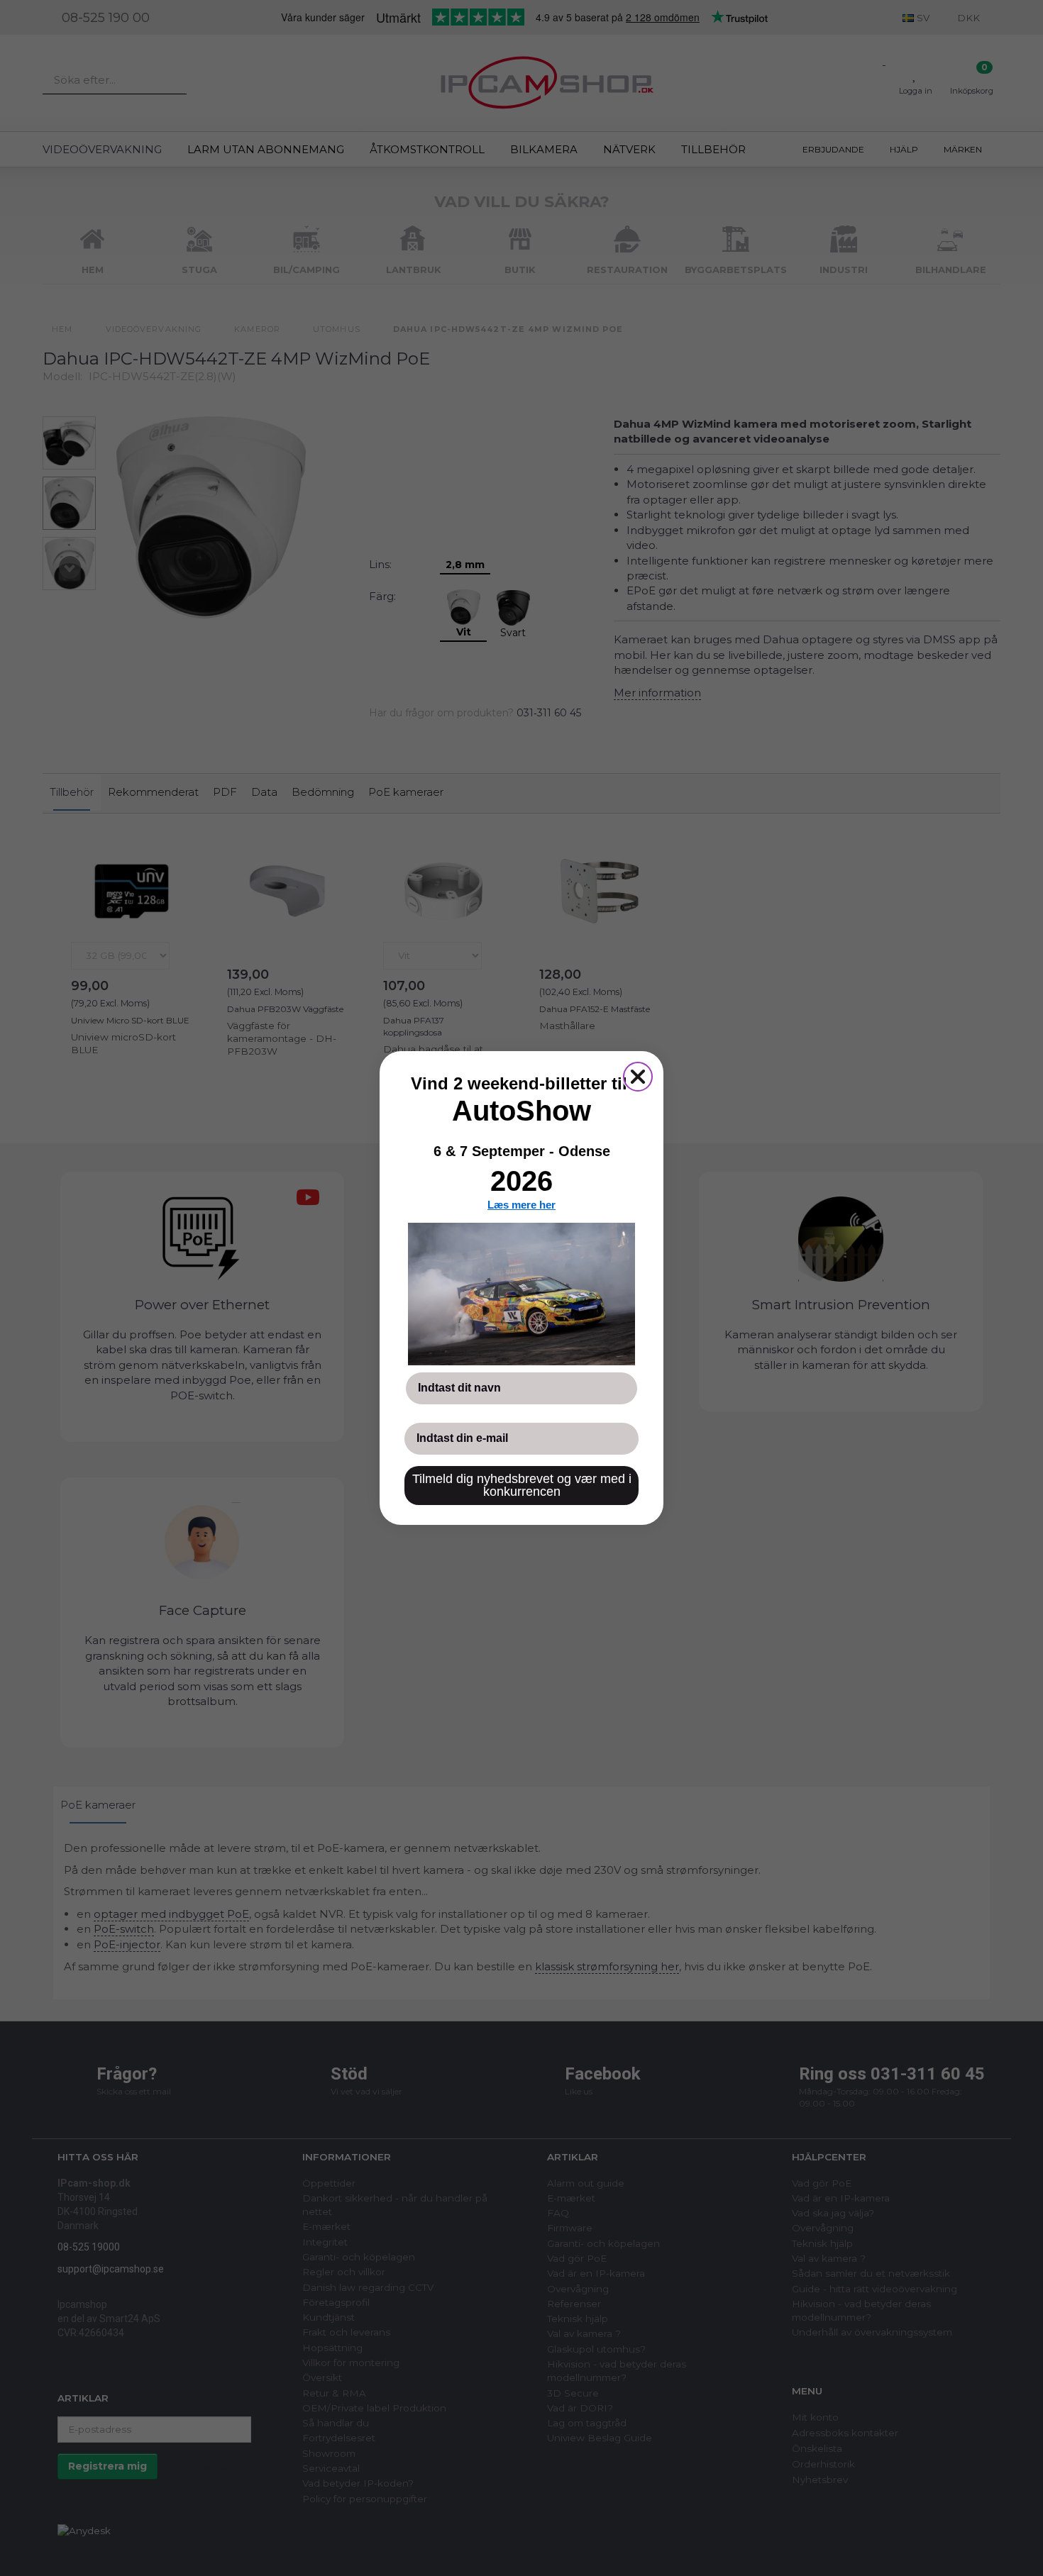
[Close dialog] (638, 1077)
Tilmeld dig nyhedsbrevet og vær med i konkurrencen (522, 1485)
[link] (521, 1294)
